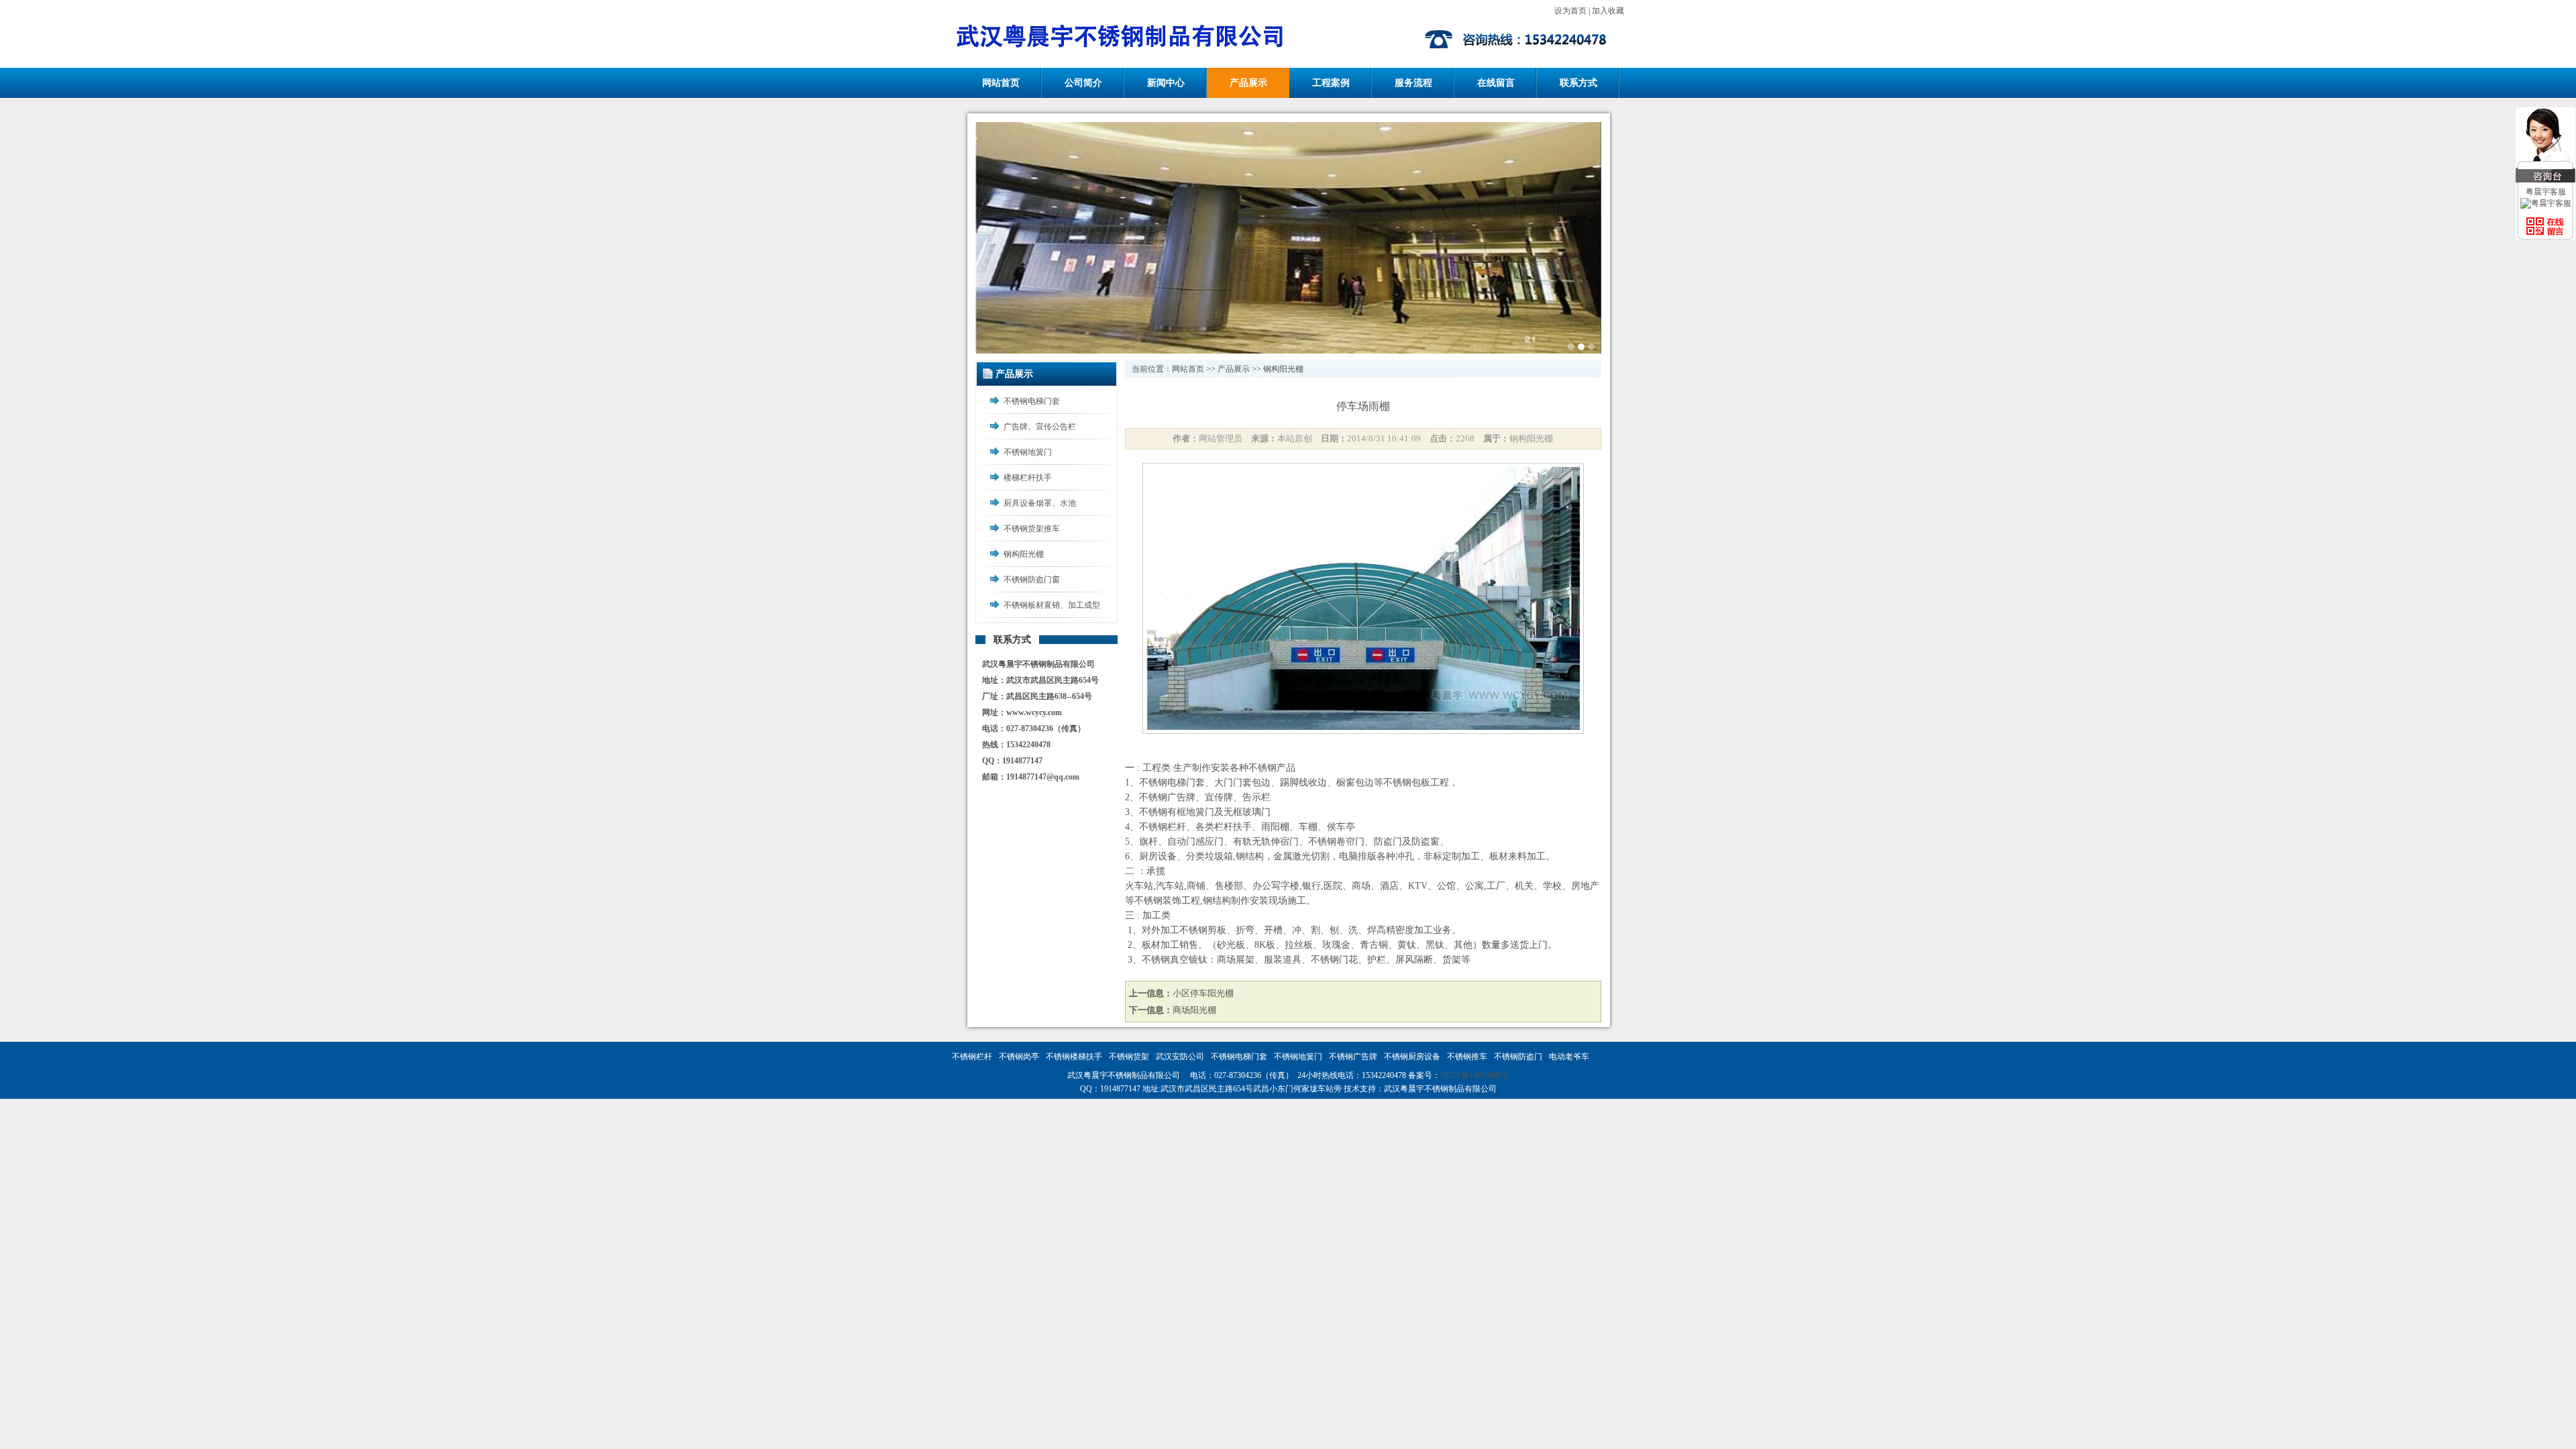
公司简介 (1083, 83)
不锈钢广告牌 (1353, 1057)
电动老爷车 (1569, 1057)
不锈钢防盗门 (1518, 1057)
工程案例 (1331, 83)
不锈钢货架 (1129, 1057)
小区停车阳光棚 (1203, 993)
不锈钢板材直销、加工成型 (1052, 605)
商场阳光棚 (1194, 1010)
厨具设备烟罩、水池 (1040, 503)
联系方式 (1578, 83)
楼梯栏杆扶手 (1028, 478)
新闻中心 (1166, 83)
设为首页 (1570, 11)
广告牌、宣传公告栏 (1040, 427)
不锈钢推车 (1467, 1057)
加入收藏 (1608, 11)
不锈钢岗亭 (1019, 1057)
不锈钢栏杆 (972, 1057)
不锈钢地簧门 (1028, 452)
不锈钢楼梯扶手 (1074, 1057)
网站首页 (1001, 83)
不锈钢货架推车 (1032, 529)
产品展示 (1248, 83)
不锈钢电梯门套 (1032, 401)
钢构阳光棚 (1024, 554)
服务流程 (1413, 83)
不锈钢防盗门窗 (1032, 580)
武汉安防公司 (1180, 1057)
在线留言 (1496, 83)
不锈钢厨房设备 (1412, 1057)
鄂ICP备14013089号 (1475, 1075)
